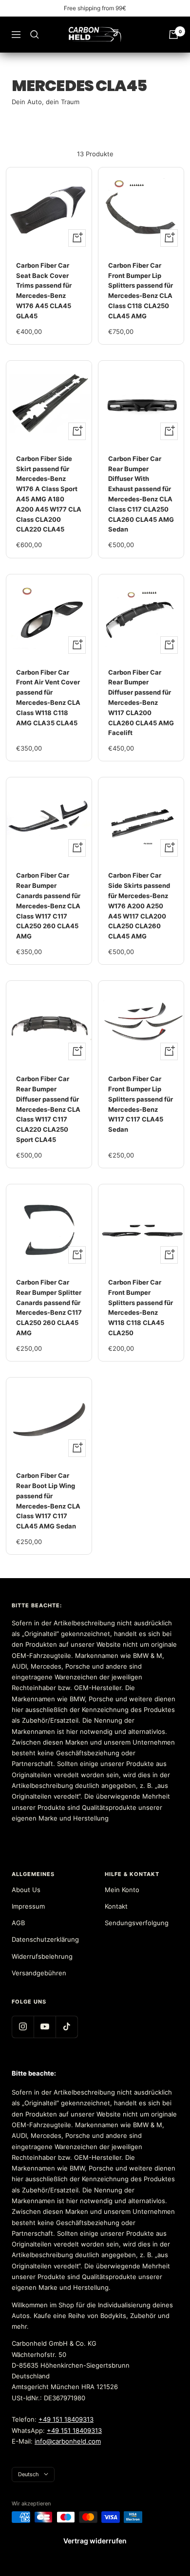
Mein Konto (122, 1890)
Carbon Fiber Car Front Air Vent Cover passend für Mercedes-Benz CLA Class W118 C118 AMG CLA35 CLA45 (48, 698)
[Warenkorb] (173, 35)
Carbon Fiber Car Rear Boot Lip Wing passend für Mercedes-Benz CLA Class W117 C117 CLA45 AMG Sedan (48, 1501)
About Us (26, 1890)
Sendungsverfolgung (137, 1923)
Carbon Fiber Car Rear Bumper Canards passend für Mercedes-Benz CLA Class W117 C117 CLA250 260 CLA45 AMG (48, 906)
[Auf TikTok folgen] (66, 2027)
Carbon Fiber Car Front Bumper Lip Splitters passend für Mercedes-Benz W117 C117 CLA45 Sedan (141, 1104)
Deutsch (28, 2474)
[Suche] (35, 35)
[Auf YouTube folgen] (45, 2027)
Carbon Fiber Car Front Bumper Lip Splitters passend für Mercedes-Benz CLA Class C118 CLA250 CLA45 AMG (141, 291)
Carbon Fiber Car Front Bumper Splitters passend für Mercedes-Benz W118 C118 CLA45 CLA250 (141, 1307)
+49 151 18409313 (66, 2419)
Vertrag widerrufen (95, 2541)
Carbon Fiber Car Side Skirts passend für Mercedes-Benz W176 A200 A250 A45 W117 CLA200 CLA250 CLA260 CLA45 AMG (139, 906)
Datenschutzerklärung (45, 1939)
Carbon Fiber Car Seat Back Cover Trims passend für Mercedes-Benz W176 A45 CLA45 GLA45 (44, 291)
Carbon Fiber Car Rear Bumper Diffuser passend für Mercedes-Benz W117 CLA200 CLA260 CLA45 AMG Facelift (141, 703)
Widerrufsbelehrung (42, 1956)
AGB (18, 1923)
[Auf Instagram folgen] (23, 2027)
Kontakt (116, 1906)
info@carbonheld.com (68, 2441)
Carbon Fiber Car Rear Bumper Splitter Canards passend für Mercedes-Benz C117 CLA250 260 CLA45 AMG (49, 1307)
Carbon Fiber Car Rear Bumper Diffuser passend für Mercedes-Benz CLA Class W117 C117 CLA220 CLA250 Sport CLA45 (48, 1109)
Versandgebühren (39, 1973)
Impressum (28, 1906)
